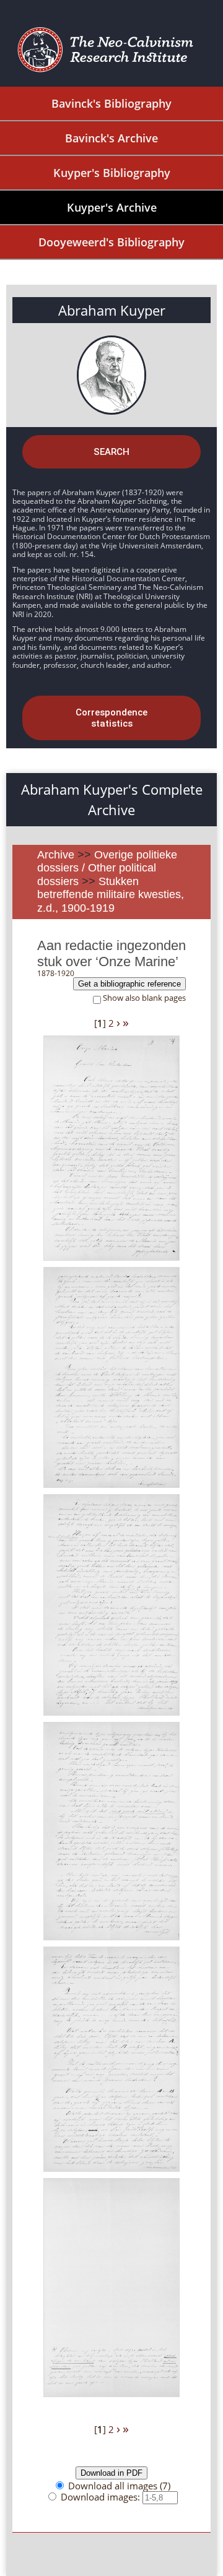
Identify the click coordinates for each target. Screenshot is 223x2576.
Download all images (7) (119, 2486)
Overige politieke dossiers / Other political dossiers (107, 868)
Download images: (102, 2497)
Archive (56, 855)
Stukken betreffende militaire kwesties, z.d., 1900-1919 (111, 895)
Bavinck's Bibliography (111, 103)
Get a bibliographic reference (129, 984)
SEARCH (111, 452)
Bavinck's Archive (111, 138)
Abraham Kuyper (112, 310)
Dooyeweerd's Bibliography (111, 242)
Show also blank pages (144, 998)
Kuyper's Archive (112, 207)
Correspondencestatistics (111, 718)
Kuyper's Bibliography (112, 173)
